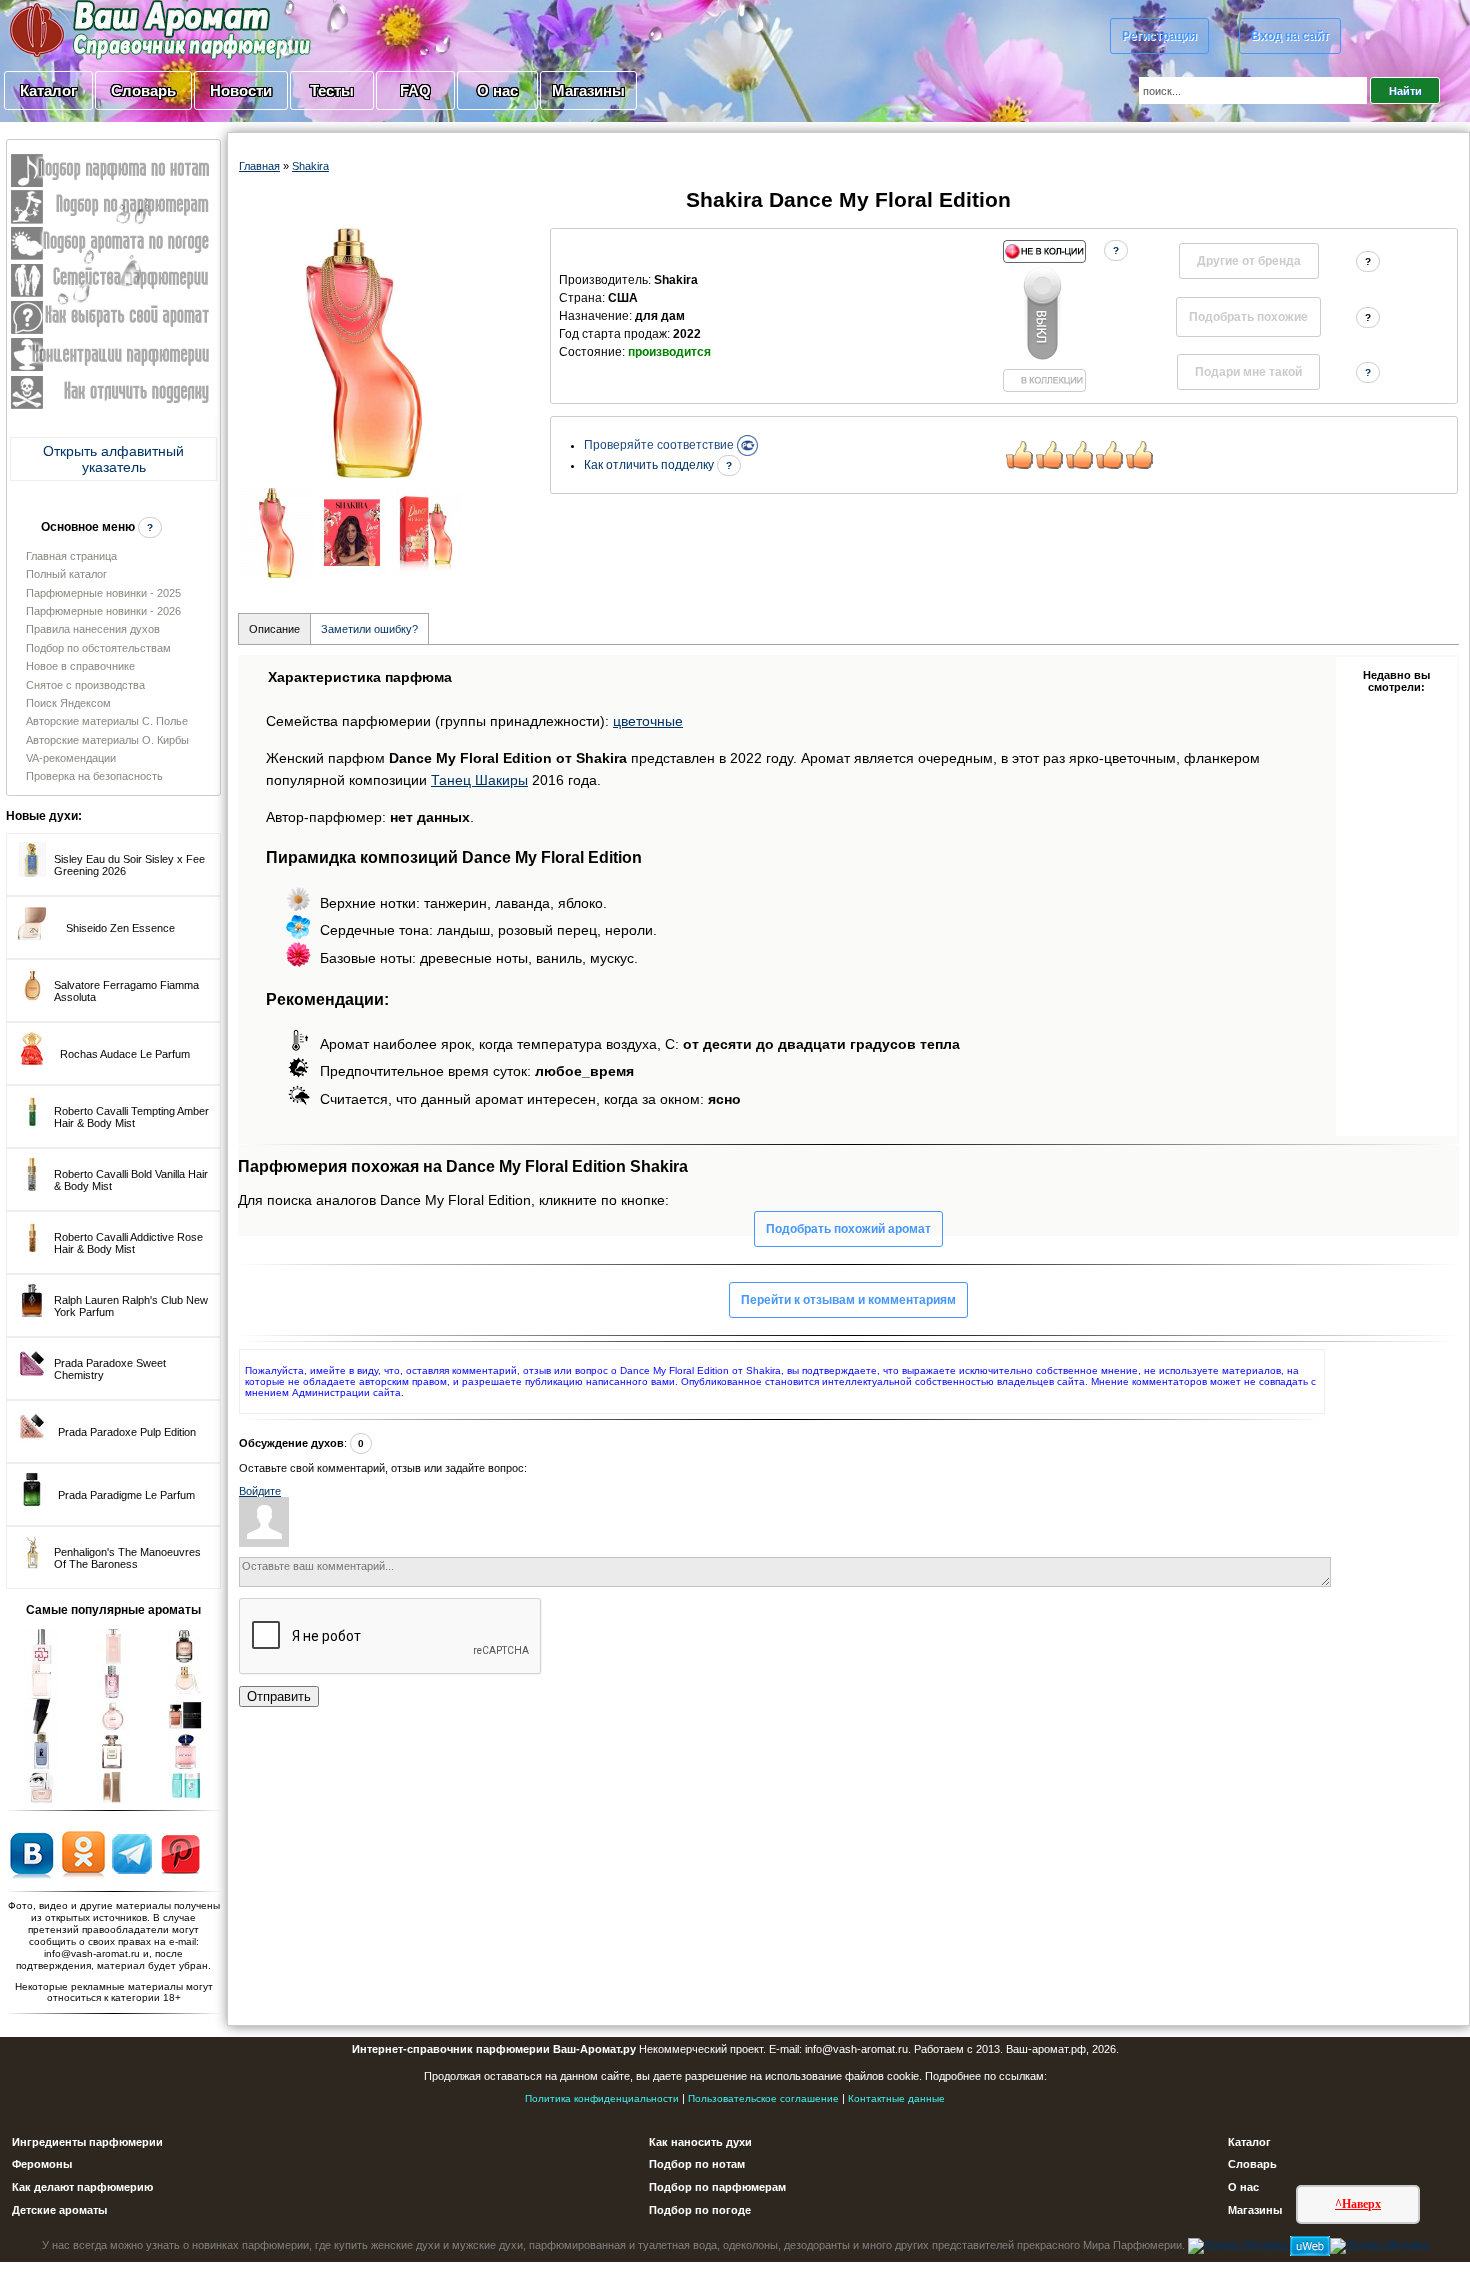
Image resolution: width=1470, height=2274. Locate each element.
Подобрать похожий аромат (848, 1229)
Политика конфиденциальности (602, 2098)
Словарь (143, 90)
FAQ (415, 90)
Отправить (279, 1696)
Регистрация (1159, 36)
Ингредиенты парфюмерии (87, 2142)
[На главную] (110, 29)
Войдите (260, 1491)
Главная (259, 166)
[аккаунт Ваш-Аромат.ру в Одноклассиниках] (83, 1853)
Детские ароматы (59, 2210)
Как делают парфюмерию (82, 2187)
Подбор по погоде (700, 2210)
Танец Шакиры (479, 780)
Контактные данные (896, 2098)
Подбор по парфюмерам (717, 2187)
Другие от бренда (1249, 261)
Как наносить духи (700, 2142)
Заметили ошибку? (369, 629)
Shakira (310, 166)
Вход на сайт (1290, 36)
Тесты (332, 90)
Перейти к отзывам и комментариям (848, 1300)
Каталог (48, 90)
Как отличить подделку (650, 465)
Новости (241, 90)
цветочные (648, 721)
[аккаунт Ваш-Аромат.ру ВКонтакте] (31, 1853)
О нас (497, 90)
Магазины (588, 90)
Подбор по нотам (697, 2164)
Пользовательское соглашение (763, 2098)
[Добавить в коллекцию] (1044, 316)
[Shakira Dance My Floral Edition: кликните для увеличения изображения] (364, 353)
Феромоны (42, 2164)
